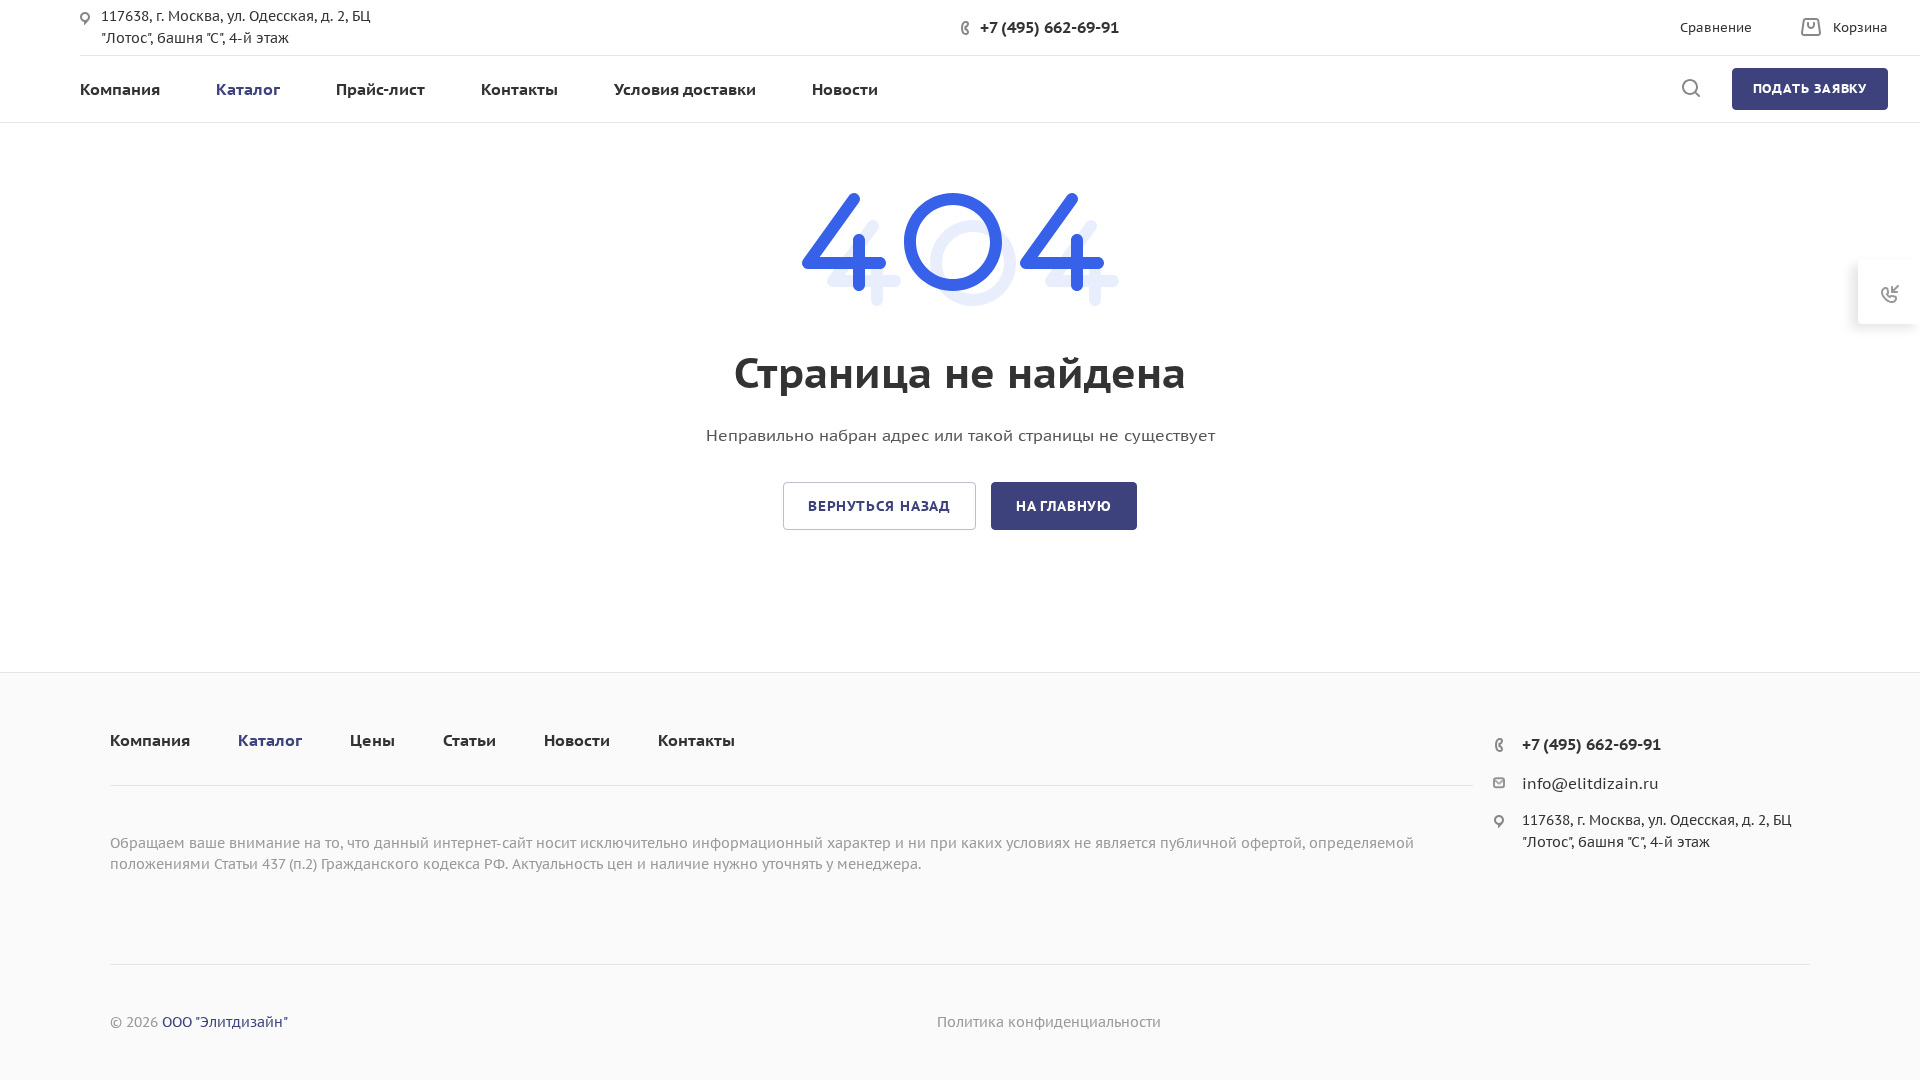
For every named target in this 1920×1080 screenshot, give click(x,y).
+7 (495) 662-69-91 (1049, 27)
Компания (150, 740)
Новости (577, 740)
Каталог (270, 740)
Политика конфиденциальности (1049, 1022)
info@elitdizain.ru (1590, 783)
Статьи (469, 740)
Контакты (696, 740)
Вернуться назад (879, 506)
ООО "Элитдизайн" (225, 1022)
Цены (372, 740)
